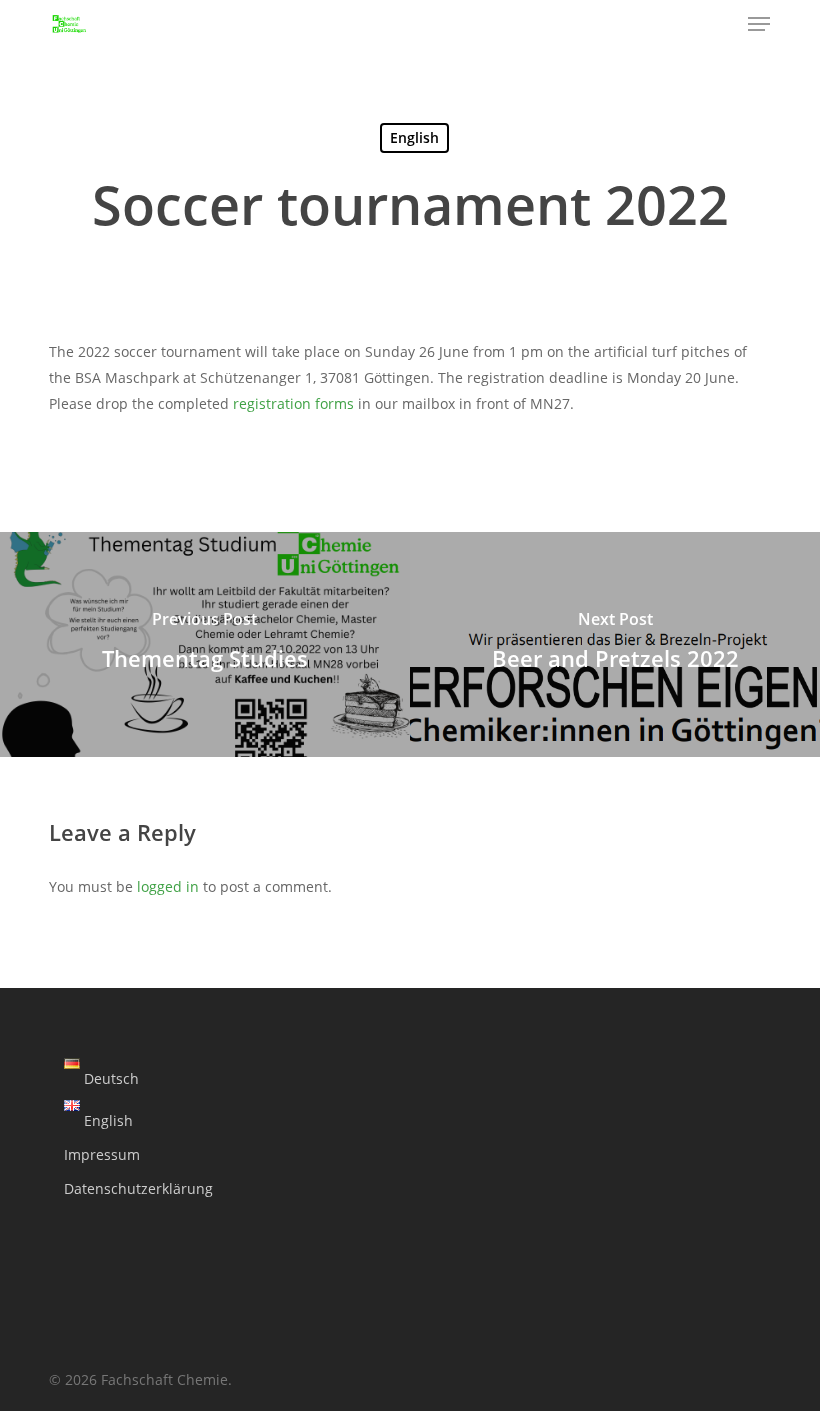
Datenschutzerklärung (138, 1188)
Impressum (102, 1154)
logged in (168, 886)
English (414, 137)
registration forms (293, 403)
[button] (759, 24)
